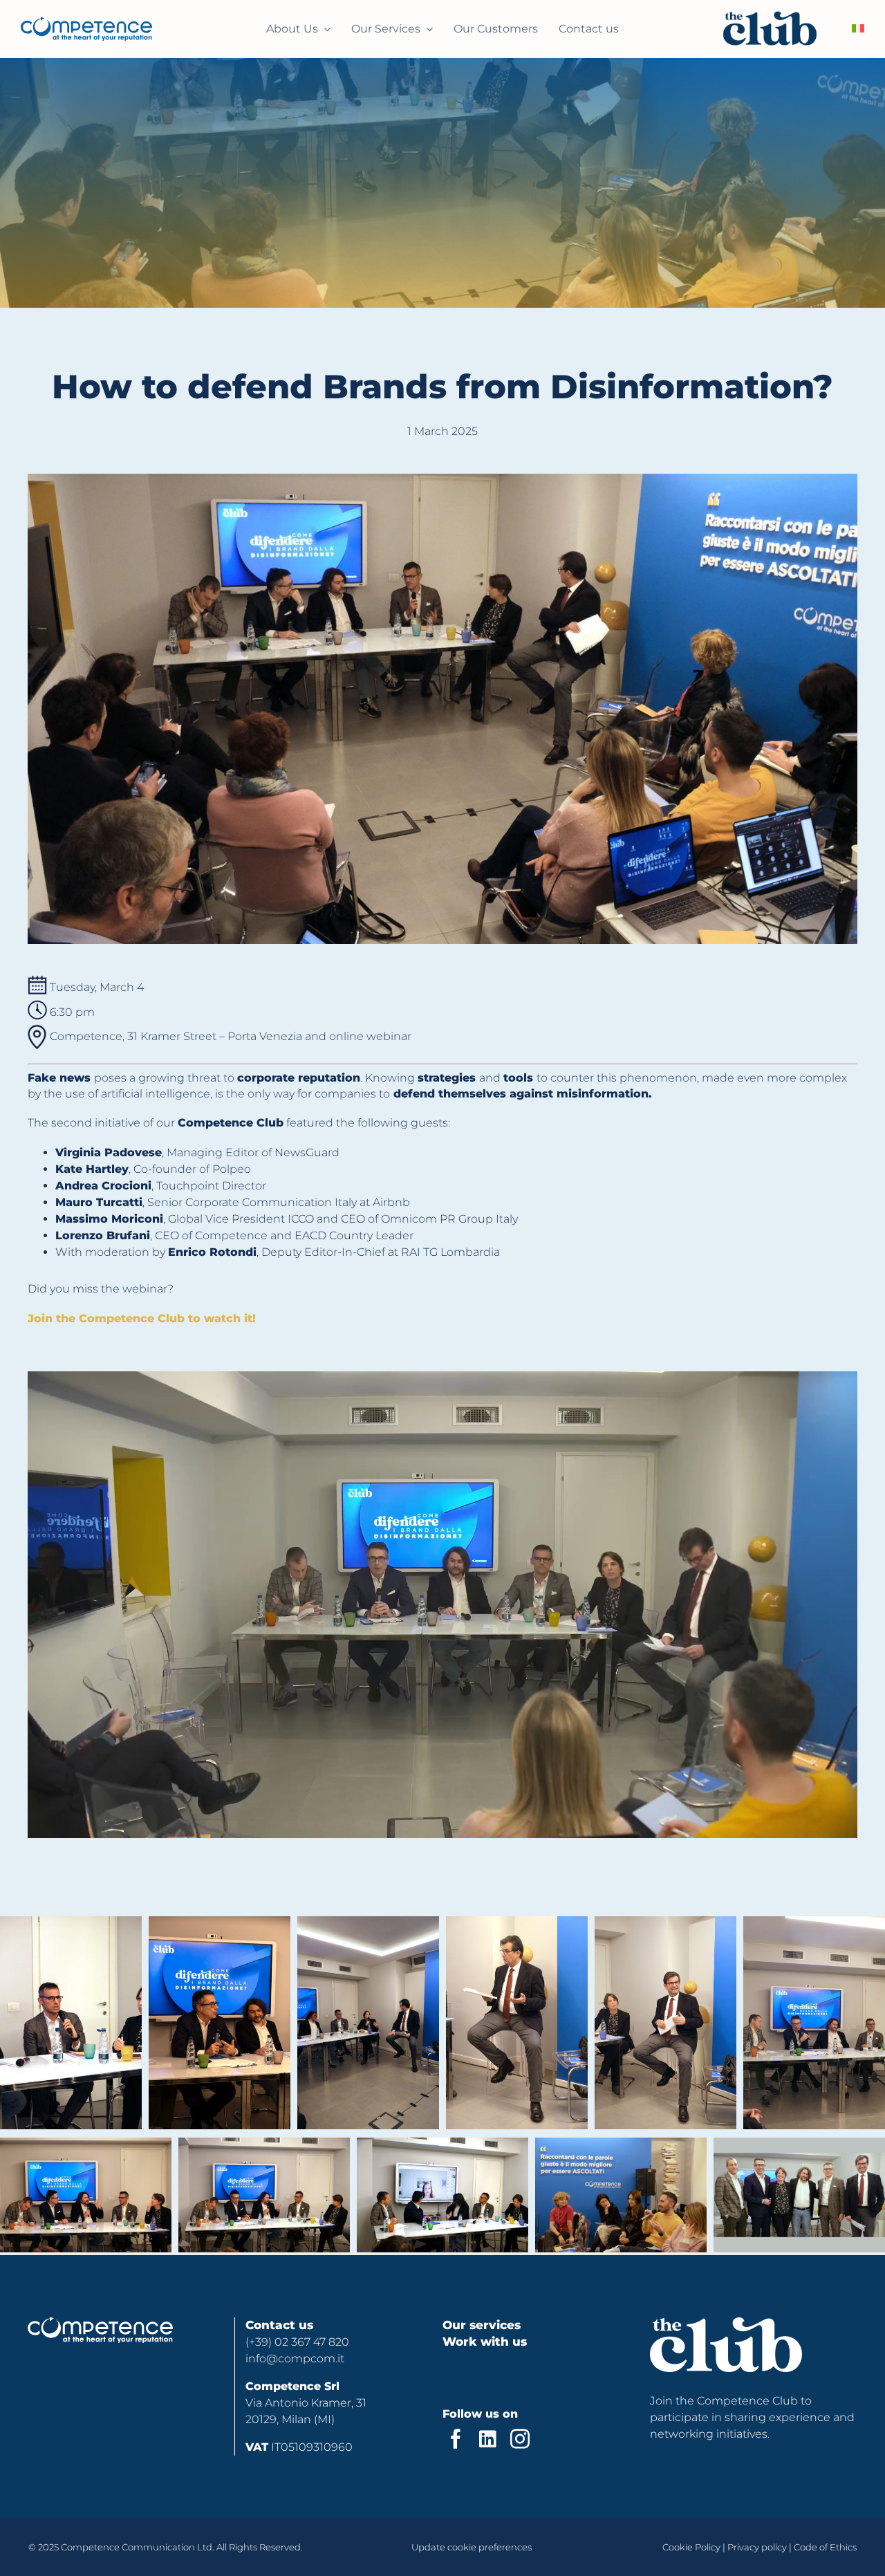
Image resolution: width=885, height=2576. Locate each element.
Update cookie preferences (472, 2547)
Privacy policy (757, 2547)
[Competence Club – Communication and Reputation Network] (770, 29)
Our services (482, 2325)
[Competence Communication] (86, 22)
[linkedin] (488, 2439)
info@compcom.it (295, 2359)
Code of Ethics (825, 2547)
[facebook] (456, 2439)
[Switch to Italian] (858, 29)
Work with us (485, 2342)
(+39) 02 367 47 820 (297, 2342)
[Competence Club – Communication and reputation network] (100, 2323)
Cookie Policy (691, 2547)
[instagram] (520, 2439)
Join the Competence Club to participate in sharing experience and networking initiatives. (752, 2417)
